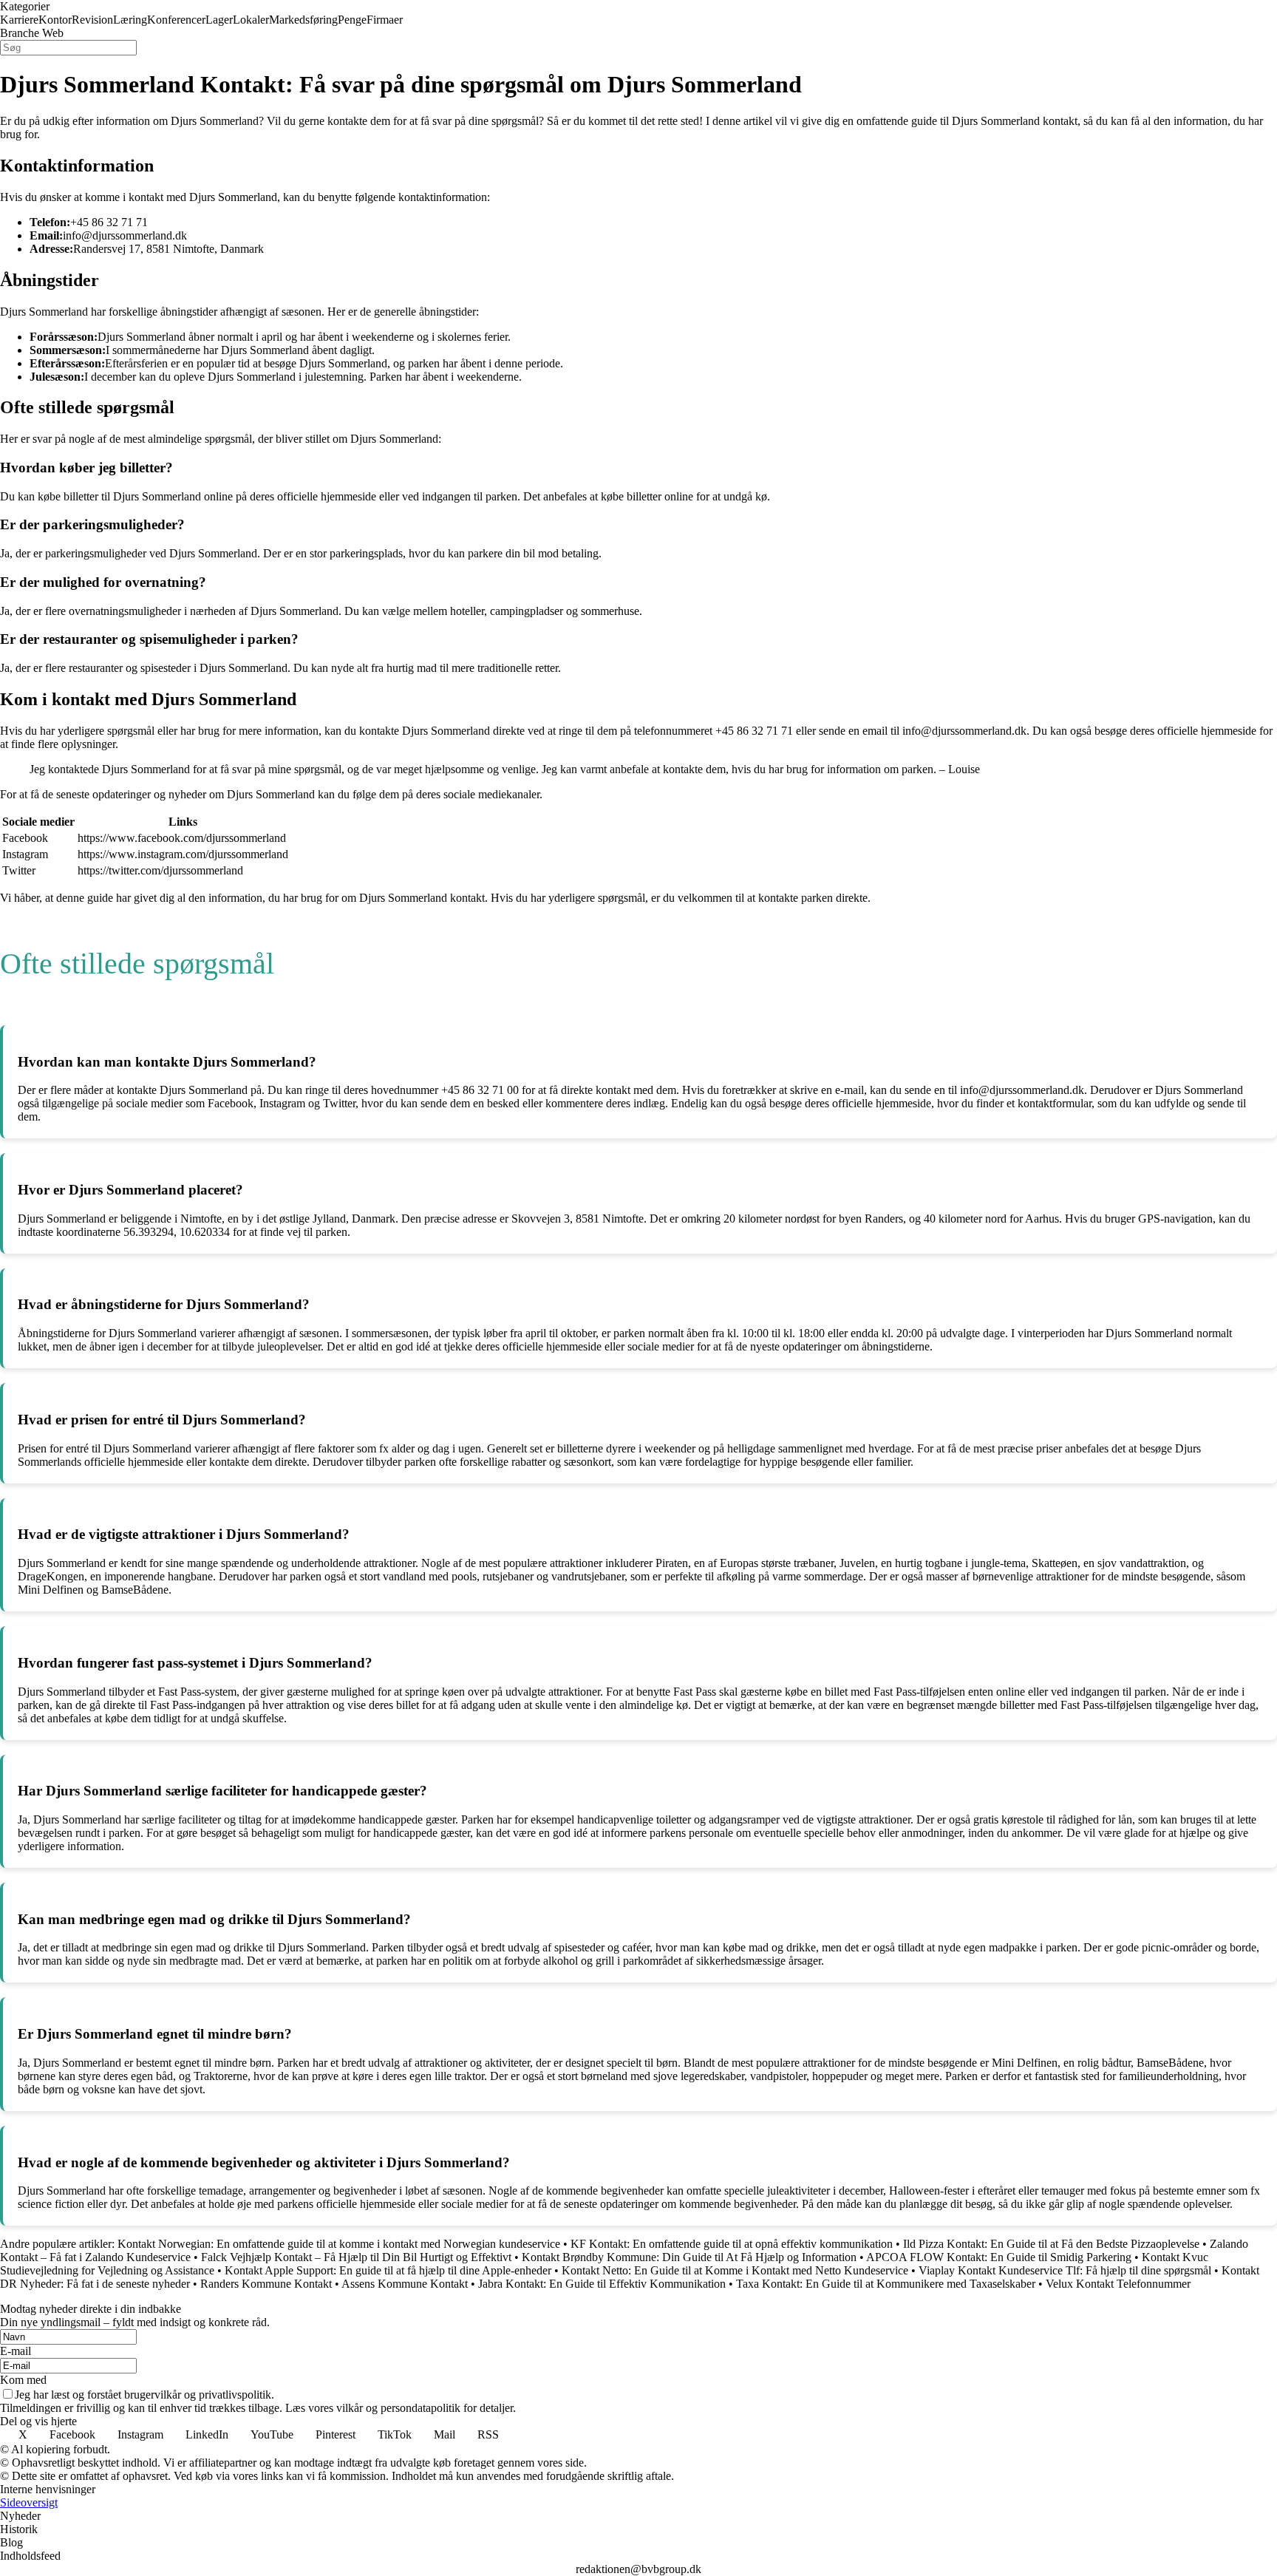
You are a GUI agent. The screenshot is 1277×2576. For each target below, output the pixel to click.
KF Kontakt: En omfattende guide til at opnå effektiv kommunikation (732, 2244)
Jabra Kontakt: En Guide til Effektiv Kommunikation (602, 2284)
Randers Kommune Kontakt (266, 2284)
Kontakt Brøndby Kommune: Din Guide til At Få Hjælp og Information (689, 2257)
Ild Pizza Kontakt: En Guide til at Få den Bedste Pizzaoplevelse (1051, 2244)
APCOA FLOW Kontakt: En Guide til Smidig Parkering (999, 2257)
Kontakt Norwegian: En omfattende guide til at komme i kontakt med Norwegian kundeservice (339, 2244)
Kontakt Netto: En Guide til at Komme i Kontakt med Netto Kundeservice (735, 2270)
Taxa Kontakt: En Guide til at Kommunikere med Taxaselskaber (886, 2284)
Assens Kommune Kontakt (405, 2284)
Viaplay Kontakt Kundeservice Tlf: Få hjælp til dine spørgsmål (1065, 2270)
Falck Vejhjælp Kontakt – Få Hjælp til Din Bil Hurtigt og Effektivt (356, 2257)
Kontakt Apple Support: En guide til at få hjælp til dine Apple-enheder (388, 2270)
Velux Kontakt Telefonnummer (1118, 2284)
